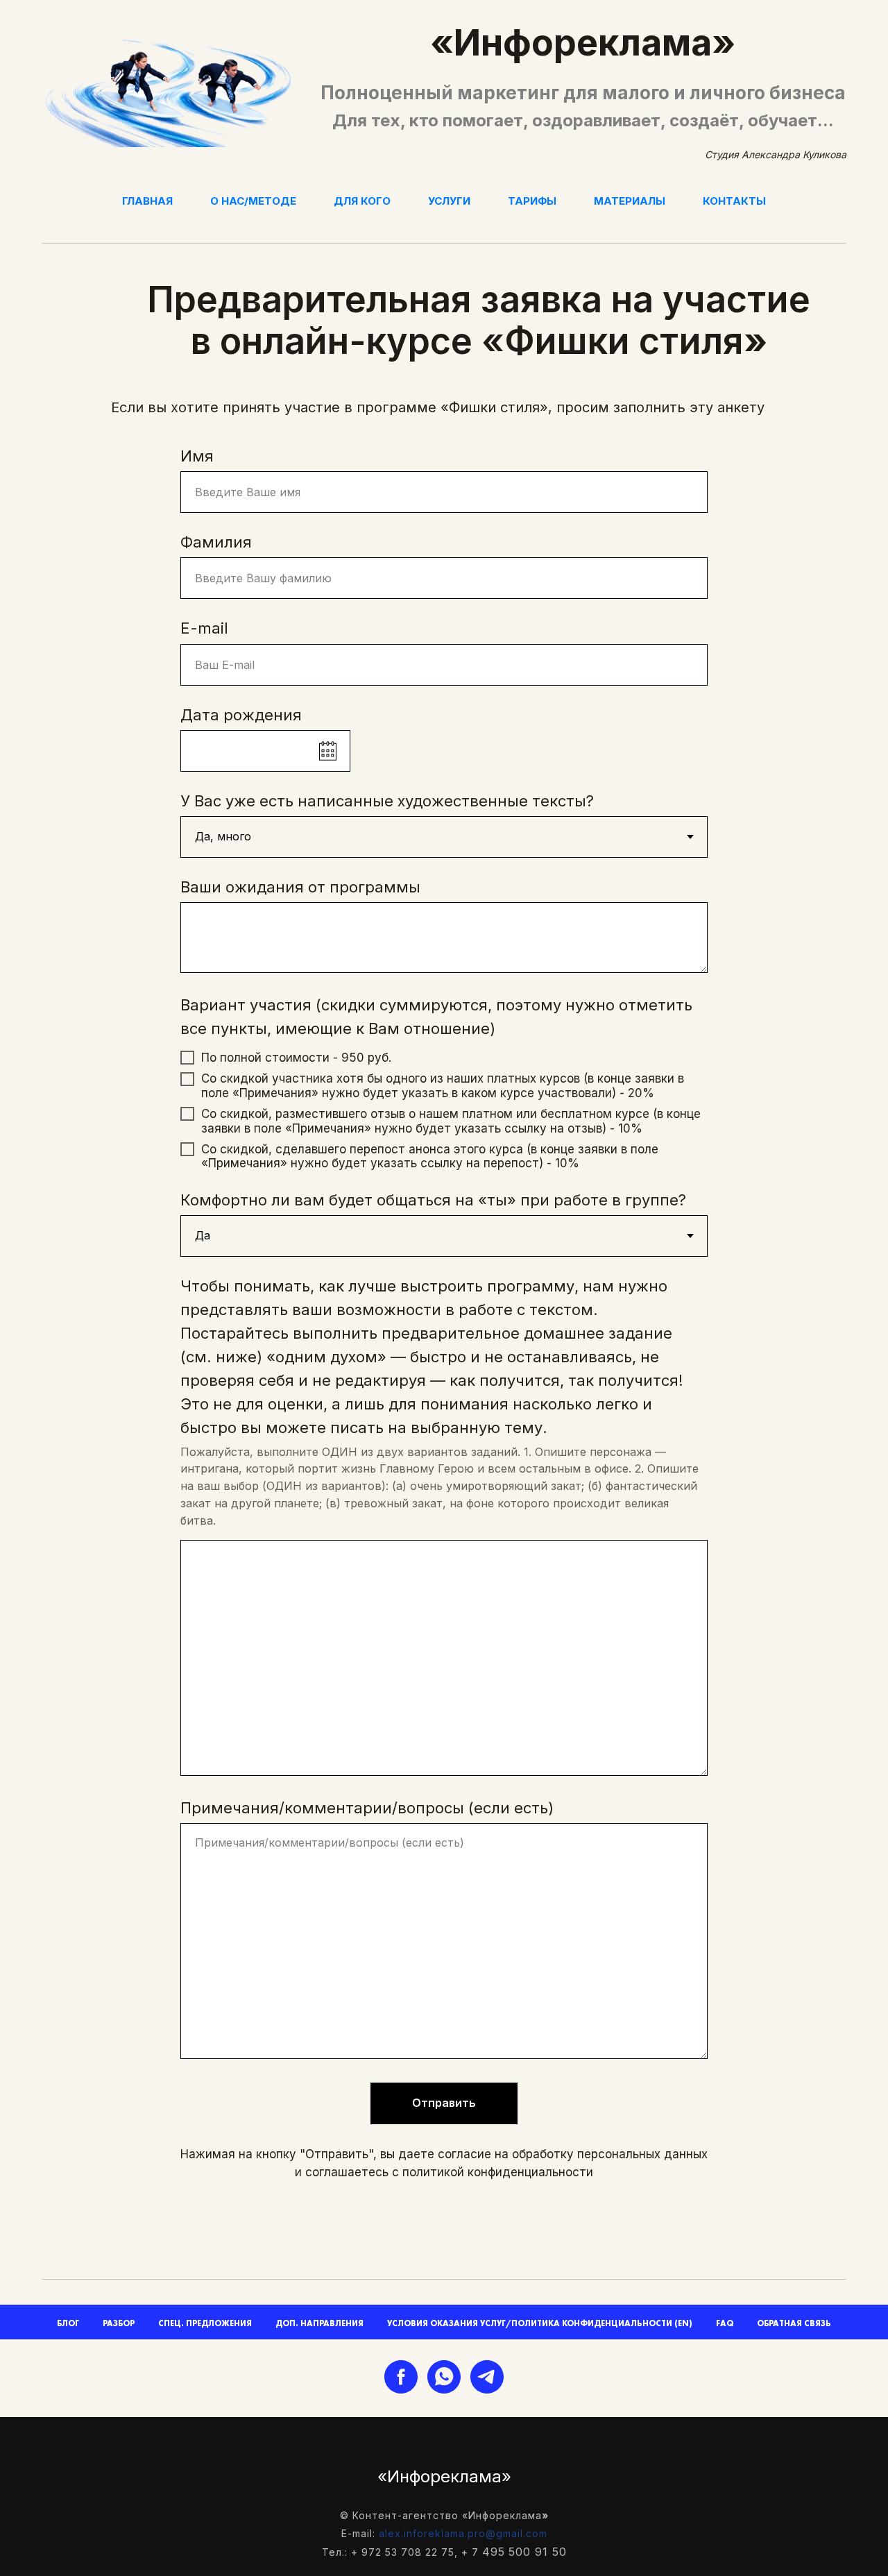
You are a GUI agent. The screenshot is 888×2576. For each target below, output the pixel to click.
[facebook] (401, 2377)
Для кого (362, 201)
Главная (147, 201)
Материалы (630, 201)
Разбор (119, 2323)
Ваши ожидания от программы (300, 887)
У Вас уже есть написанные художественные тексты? (387, 801)
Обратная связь (794, 2323)
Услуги (449, 201)
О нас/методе (253, 201)
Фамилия (216, 542)
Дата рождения (241, 715)
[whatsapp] (444, 2377)
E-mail (204, 628)
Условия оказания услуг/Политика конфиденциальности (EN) (540, 2323)
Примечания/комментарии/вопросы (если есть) (367, 1808)
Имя (197, 456)
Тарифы (532, 201)
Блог (68, 2323)
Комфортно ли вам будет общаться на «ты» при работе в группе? (433, 1200)
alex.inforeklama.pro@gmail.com (463, 2533)
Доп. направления (319, 2323)
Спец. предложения (205, 2323)
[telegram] (487, 2377)
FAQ (725, 2323)
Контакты (734, 201)
